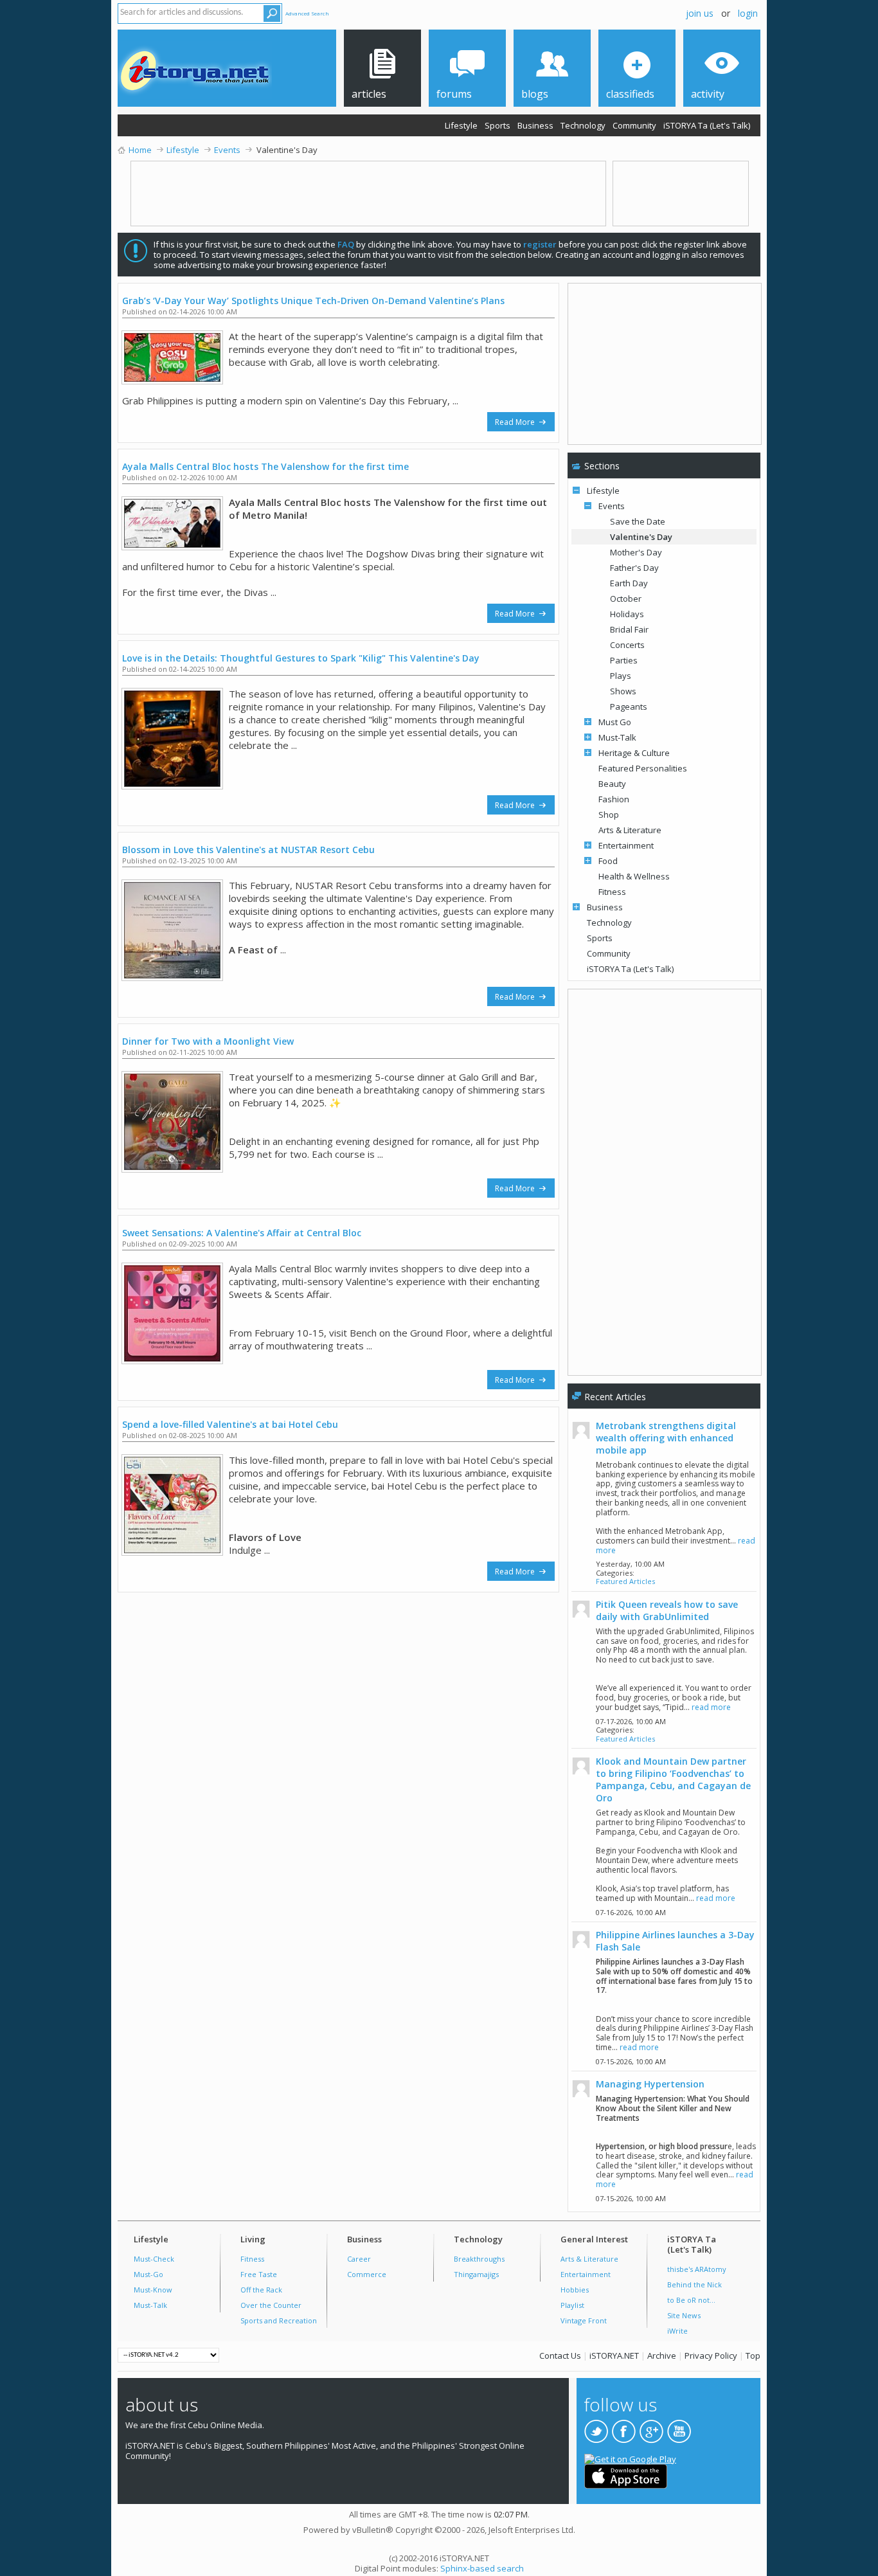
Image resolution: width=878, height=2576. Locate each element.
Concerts (627, 645)
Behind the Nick (694, 2284)
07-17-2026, (631, 1721)
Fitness (612, 892)
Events (612, 506)
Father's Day (634, 568)
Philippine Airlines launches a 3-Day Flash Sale (675, 1941)
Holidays (627, 614)
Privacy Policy (711, 2355)
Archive (662, 2355)
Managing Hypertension (650, 2084)
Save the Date (638, 521)
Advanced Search (307, 13)
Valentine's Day (641, 537)
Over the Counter (271, 2305)
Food (608, 861)
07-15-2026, (631, 2061)
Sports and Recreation (279, 2320)
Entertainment (626, 845)
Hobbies (575, 2290)
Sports (497, 125)
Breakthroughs (479, 2259)
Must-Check (154, 2259)
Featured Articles (625, 1581)
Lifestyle (461, 125)
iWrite (677, 2331)
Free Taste (259, 2274)
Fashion (614, 799)
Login (748, 13)
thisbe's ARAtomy (697, 2269)
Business (535, 125)
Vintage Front (584, 2320)
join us (700, 13)
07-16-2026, (631, 1912)
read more (711, 1707)
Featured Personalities (643, 768)
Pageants (629, 707)
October (626, 599)
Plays (621, 676)
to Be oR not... (691, 2300)
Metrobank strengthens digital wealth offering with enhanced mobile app (666, 1438)
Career (359, 2259)
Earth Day (629, 583)
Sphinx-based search (482, 2568)
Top (753, 2355)
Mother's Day (636, 552)
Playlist (572, 2305)
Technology (583, 125)
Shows (623, 691)
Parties (624, 660)
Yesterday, (630, 1564)
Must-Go (148, 2274)
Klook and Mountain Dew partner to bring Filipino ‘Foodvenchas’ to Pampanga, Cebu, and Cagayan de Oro (673, 1779)
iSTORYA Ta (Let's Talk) (707, 125)
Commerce (367, 2274)
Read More (516, 422)
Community (634, 125)
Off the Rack (261, 2290)
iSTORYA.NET (614, 2355)
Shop (609, 815)
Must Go (615, 722)
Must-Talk (617, 737)
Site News (684, 2315)
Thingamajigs (476, 2274)
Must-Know (153, 2290)
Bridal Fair (629, 629)
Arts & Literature (630, 830)
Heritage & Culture (634, 753)
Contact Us (560, 2355)
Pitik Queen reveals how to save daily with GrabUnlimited (667, 1610)
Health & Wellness (634, 876)
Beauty (612, 784)
